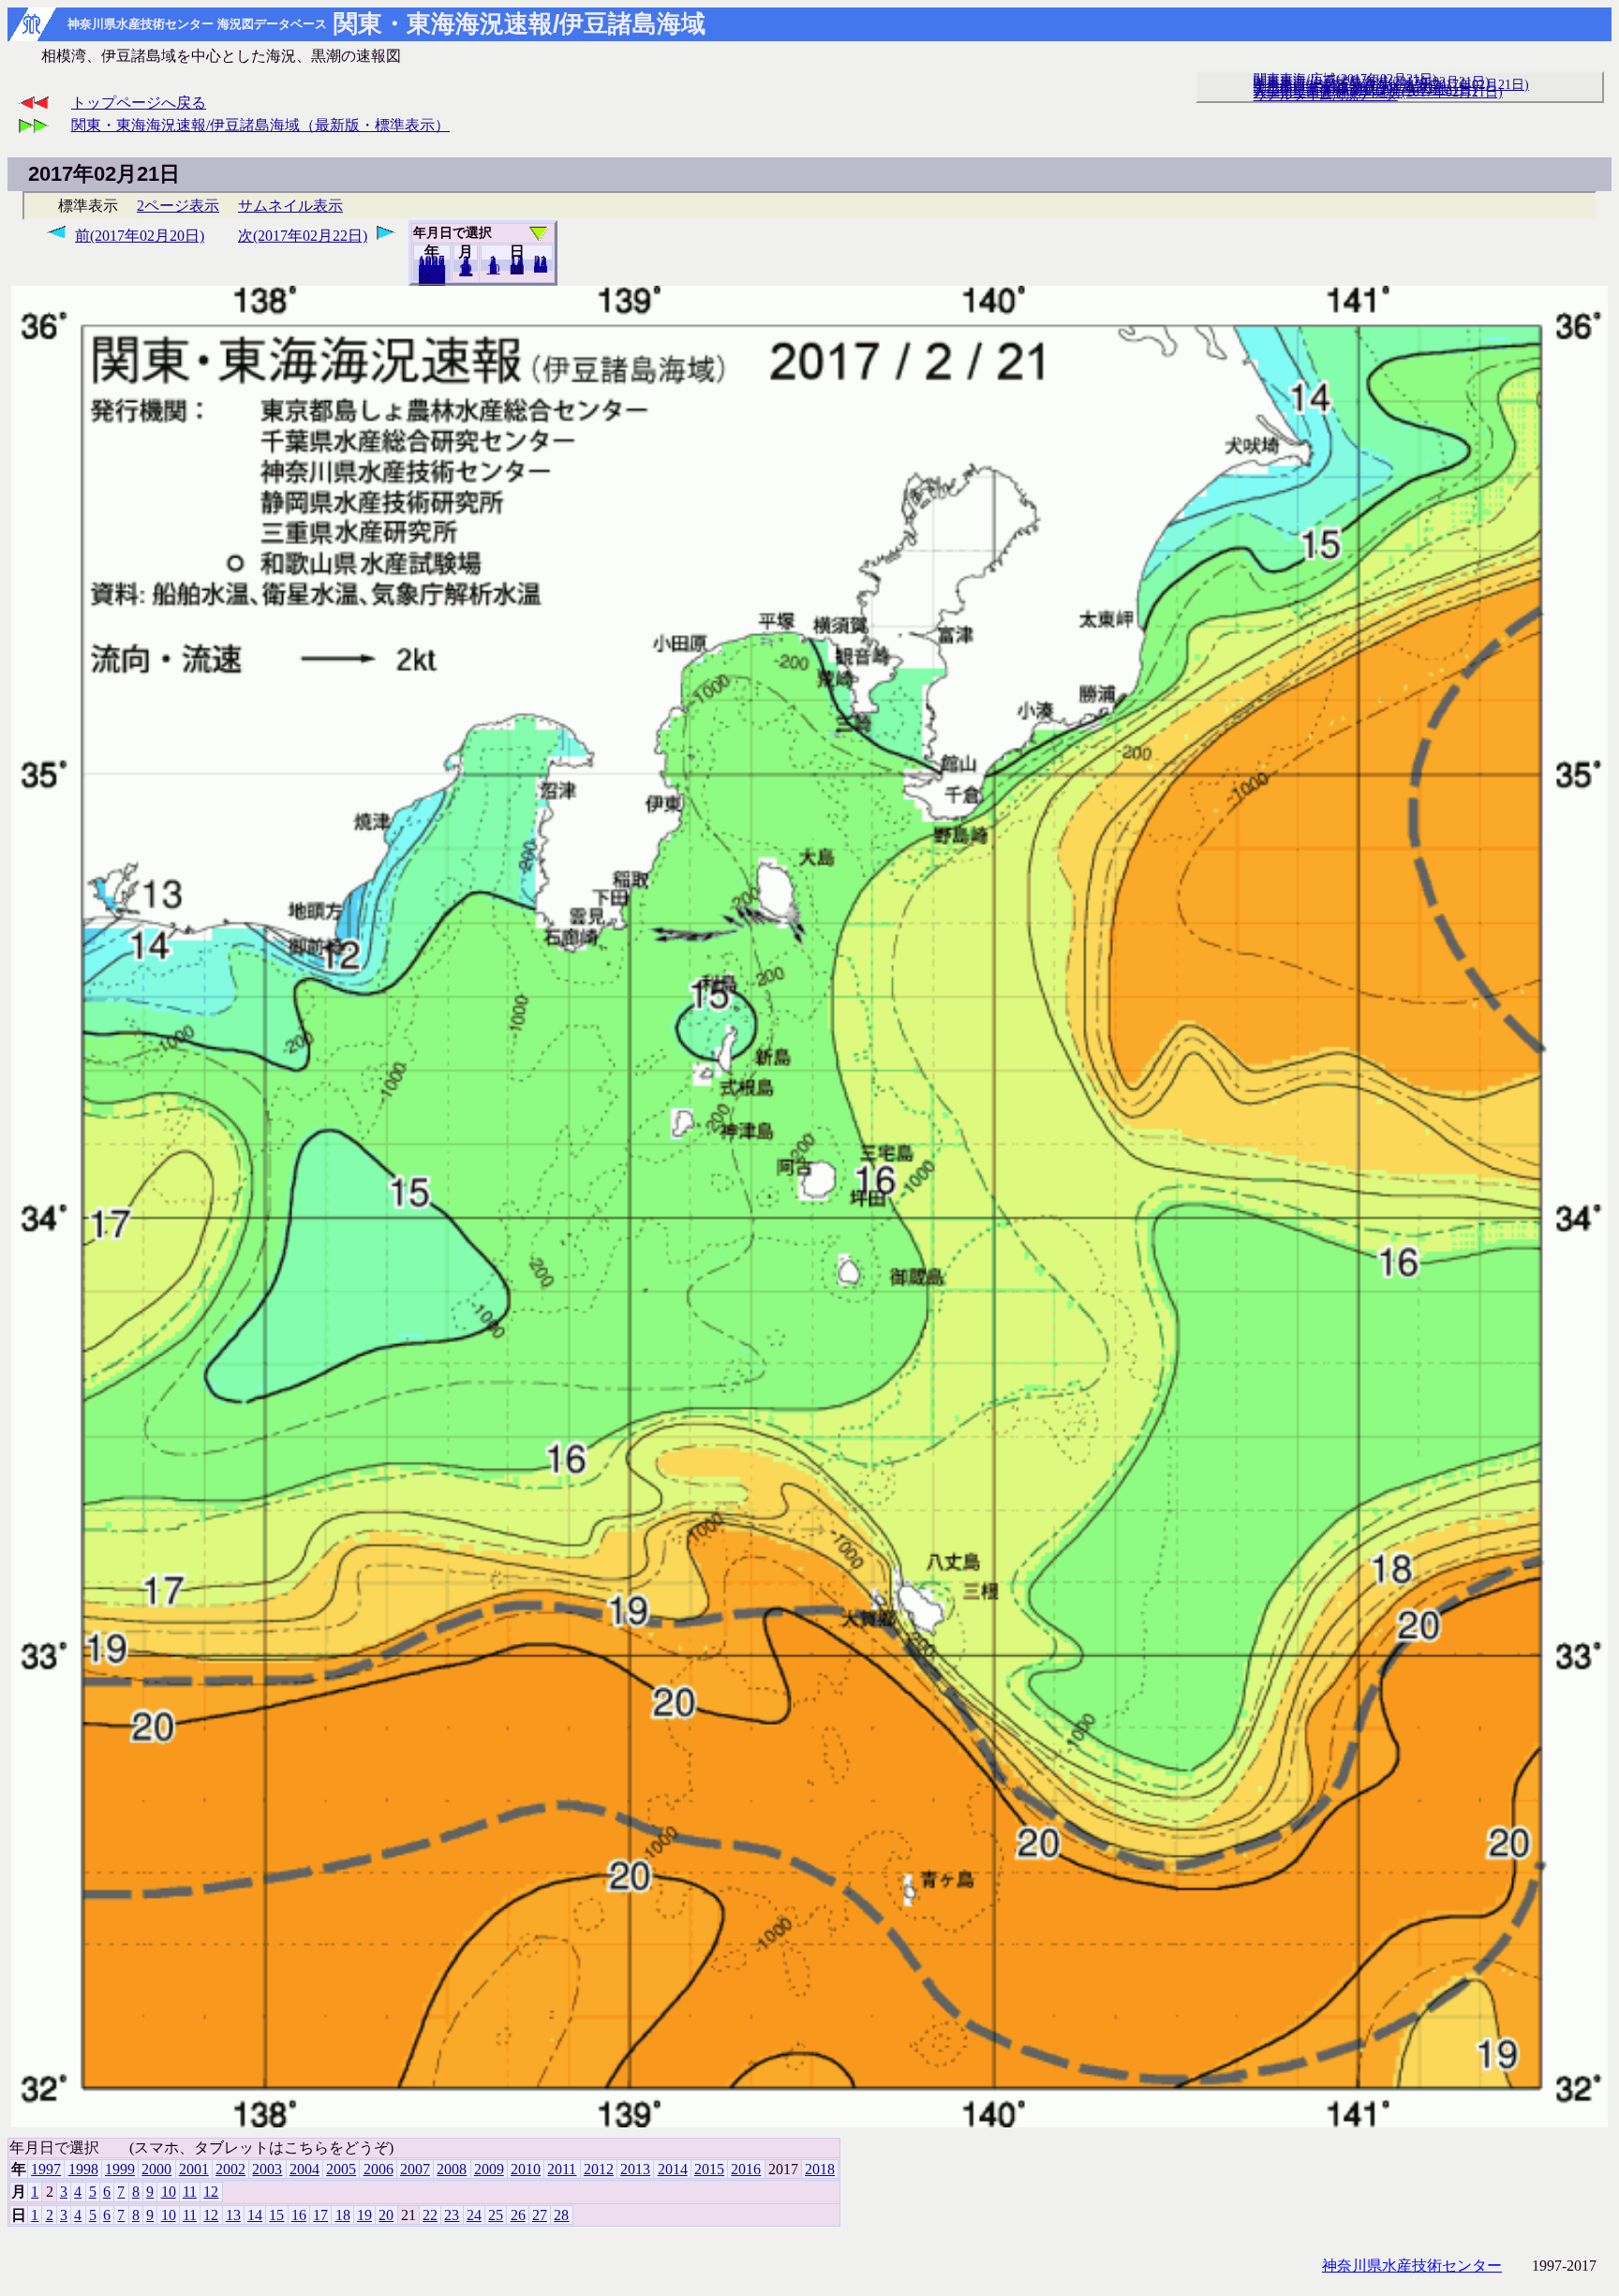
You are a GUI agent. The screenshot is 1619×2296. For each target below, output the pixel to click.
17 (320, 2215)
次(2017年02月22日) (303, 236)
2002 (230, 2169)
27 (540, 2215)
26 (518, 2215)
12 (466, 271)
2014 (673, 2169)
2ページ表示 (178, 206)
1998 (83, 2169)
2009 (489, 2169)
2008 (452, 2169)
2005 (341, 2169)
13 (233, 2215)
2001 (194, 2169)
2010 (526, 2169)
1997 (46, 2169)
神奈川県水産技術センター (1412, 2266)
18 (343, 2215)
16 (299, 2215)
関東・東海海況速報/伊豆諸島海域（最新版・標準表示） (260, 125)
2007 (415, 2169)
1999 (120, 2169)
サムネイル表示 (290, 206)
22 (430, 2215)
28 (541, 267)
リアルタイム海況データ (1326, 95)
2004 (304, 2169)
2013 (635, 2169)
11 (190, 2192)
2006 (379, 2169)
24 (474, 2215)
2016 (746, 2169)
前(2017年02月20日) (140, 236)
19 (364, 2215)
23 (452, 2215)
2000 (156, 2169)
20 (517, 269)
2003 (267, 2169)
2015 (709, 2169)
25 (496, 2215)
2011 (562, 2169)
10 (494, 269)
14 (255, 2215)
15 (276, 2215)
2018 (432, 280)
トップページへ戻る (139, 103)
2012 (599, 2169)
